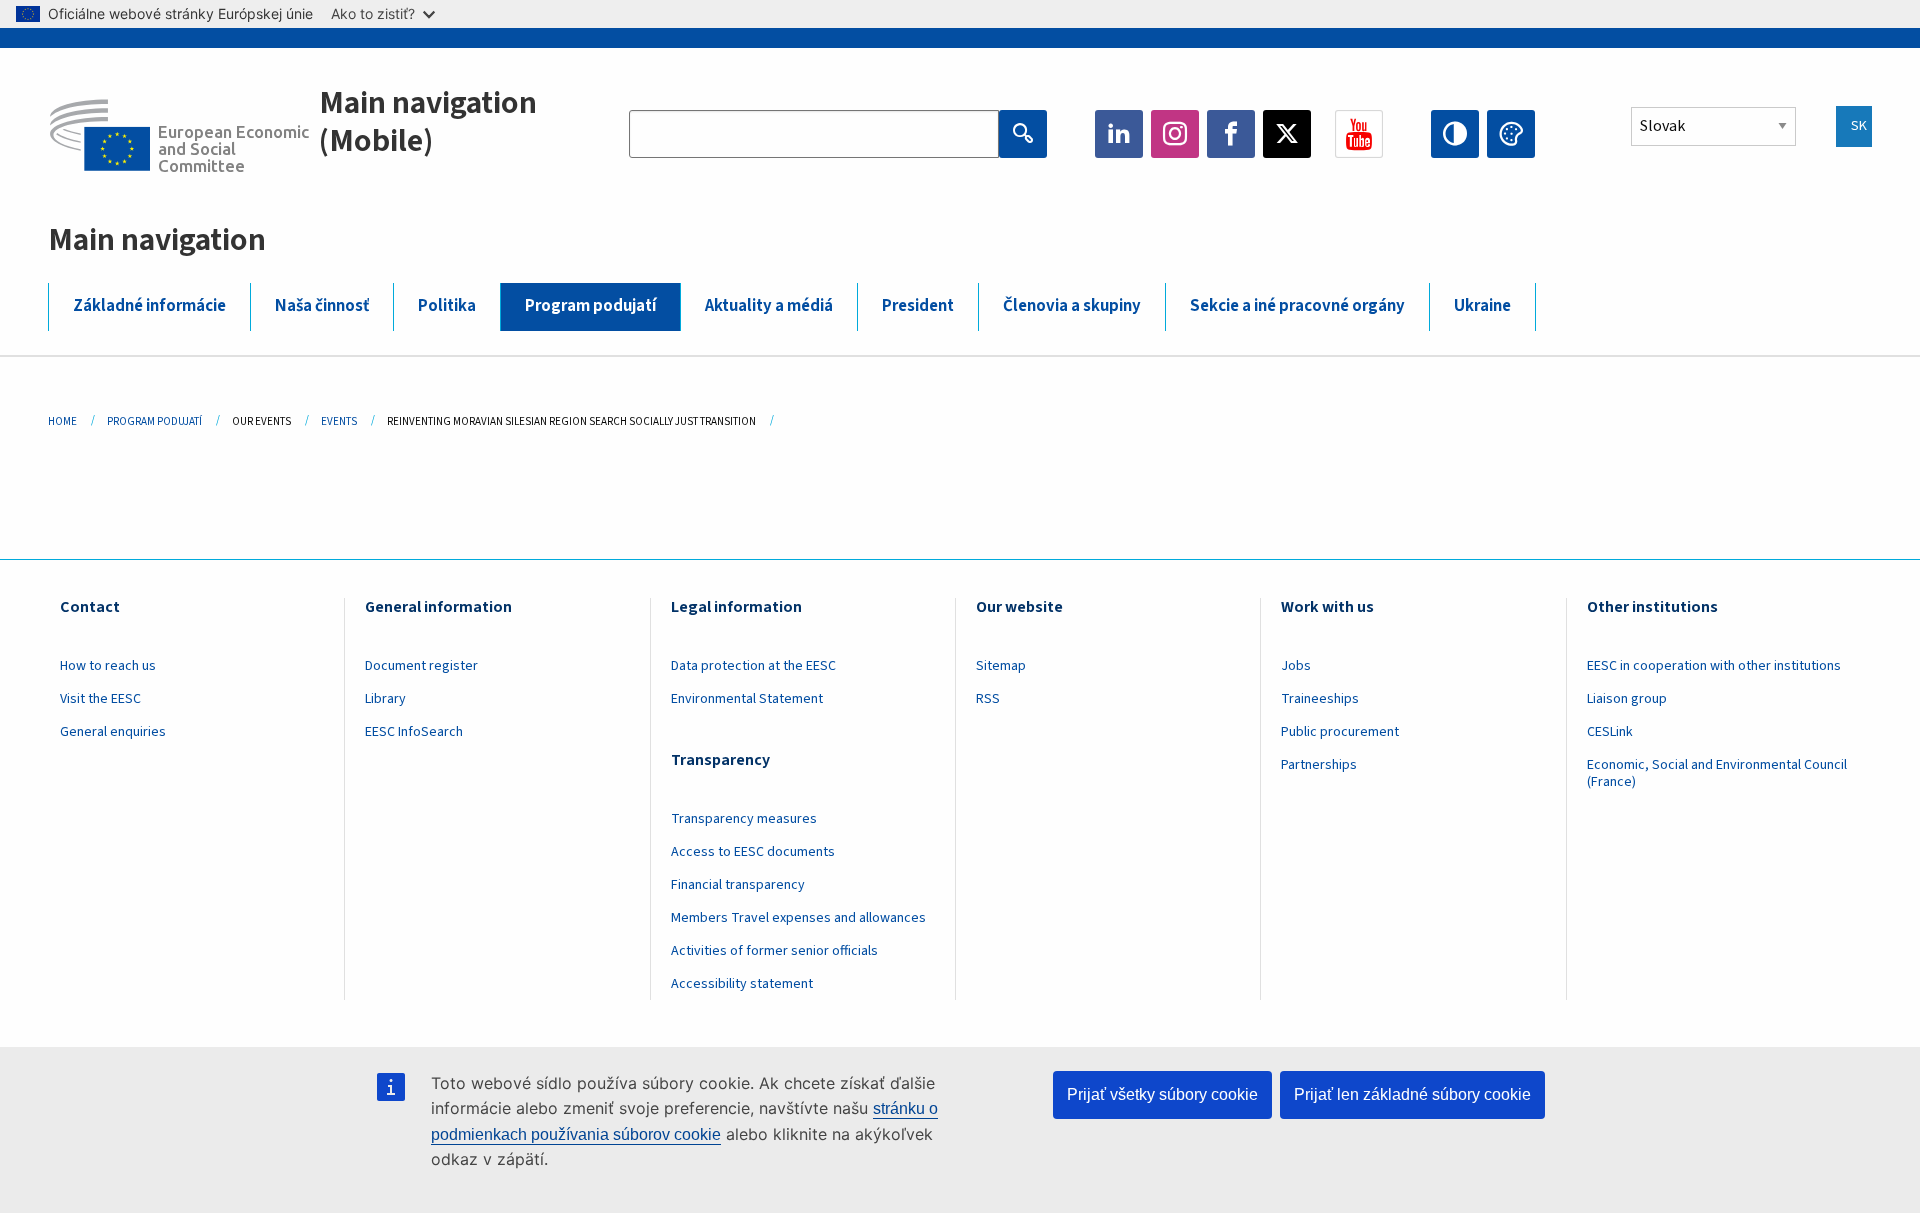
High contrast (1455, 134)
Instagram (1175, 134)
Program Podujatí (154, 421)
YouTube (1359, 134)
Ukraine (1482, 306)
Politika (447, 306)
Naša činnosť (322, 306)
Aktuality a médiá (769, 306)
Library (385, 699)
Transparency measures (744, 819)
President (918, 306)
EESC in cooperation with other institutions (1714, 666)
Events (339, 421)
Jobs (1296, 666)
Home (62, 421)
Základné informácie (149, 306)
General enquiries (113, 732)
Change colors (1511, 134)
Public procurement (1340, 732)
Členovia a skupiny (1072, 306)
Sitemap (1001, 666)
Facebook (1231, 134)
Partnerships (1319, 765)
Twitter (1287, 134)
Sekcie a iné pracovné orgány (1297, 306)
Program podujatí (590, 306)
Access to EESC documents (753, 852)
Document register (421, 666)
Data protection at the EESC (753, 666)
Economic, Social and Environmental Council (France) (1717, 773)
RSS (988, 699)
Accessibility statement (742, 984)
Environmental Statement (747, 699)
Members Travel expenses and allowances (798, 918)
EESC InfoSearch (414, 732)
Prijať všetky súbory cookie (1162, 1094)
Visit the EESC (100, 699)
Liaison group (1627, 699)
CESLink (1610, 732)
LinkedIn (1119, 134)
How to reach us (108, 666)
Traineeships (1320, 699)
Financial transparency (738, 885)
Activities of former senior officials (774, 951)
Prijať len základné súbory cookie (1412, 1094)
